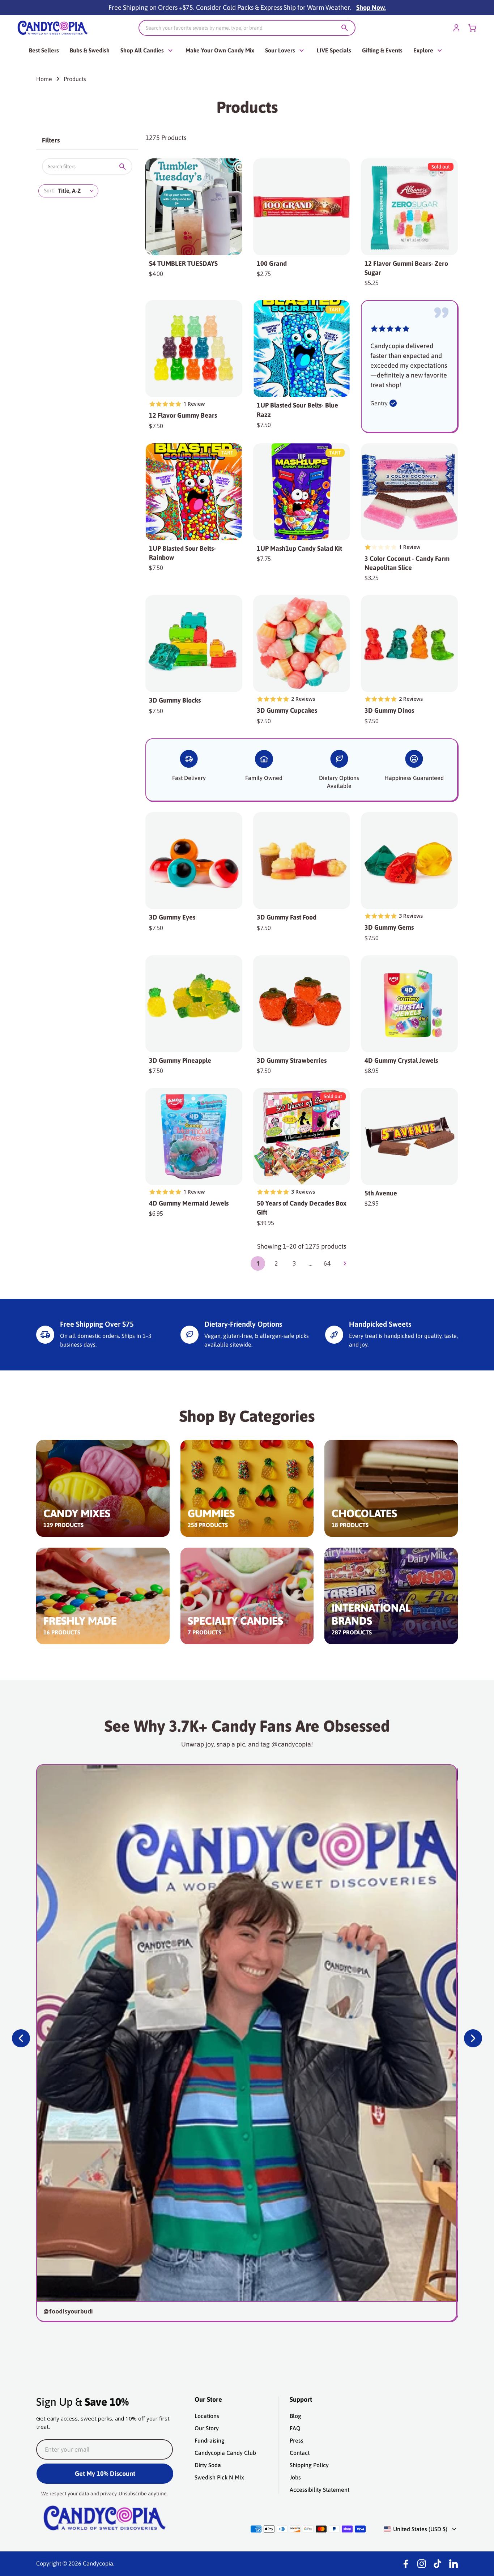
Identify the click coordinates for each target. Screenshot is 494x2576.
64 (327, 1263)
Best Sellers (44, 50)
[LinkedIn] (453, 2564)
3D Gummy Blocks (175, 700)
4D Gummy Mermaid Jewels (189, 1203)
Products (75, 79)
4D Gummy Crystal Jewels (401, 1060)
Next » (345, 1263)
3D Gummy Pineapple (180, 1060)
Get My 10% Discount (105, 2473)
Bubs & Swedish (90, 50)
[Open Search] (345, 28)
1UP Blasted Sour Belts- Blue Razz (297, 410)
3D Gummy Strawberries (292, 1060)
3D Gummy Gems (389, 927)
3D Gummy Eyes (172, 917)
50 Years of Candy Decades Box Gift (302, 1208)
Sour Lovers (280, 50)
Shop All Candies (142, 50)
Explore (423, 50)
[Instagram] (422, 2564)
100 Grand (272, 263)
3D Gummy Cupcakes (287, 710)
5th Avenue (381, 1193)
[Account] (456, 28)
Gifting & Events (382, 50)
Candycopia (98, 2563)
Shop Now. (371, 7)
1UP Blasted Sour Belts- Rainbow (182, 553)
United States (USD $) (420, 2529)
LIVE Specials (334, 50)
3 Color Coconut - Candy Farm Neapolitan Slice (407, 563)
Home (44, 79)
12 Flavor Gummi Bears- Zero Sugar (406, 268)
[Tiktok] (438, 2564)
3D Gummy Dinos (389, 710)
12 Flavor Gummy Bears (183, 415)
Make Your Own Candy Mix (220, 50)
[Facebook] (406, 2564)
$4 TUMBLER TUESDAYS (183, 263)
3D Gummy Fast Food (287, 917)
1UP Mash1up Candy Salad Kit (299, 548)
